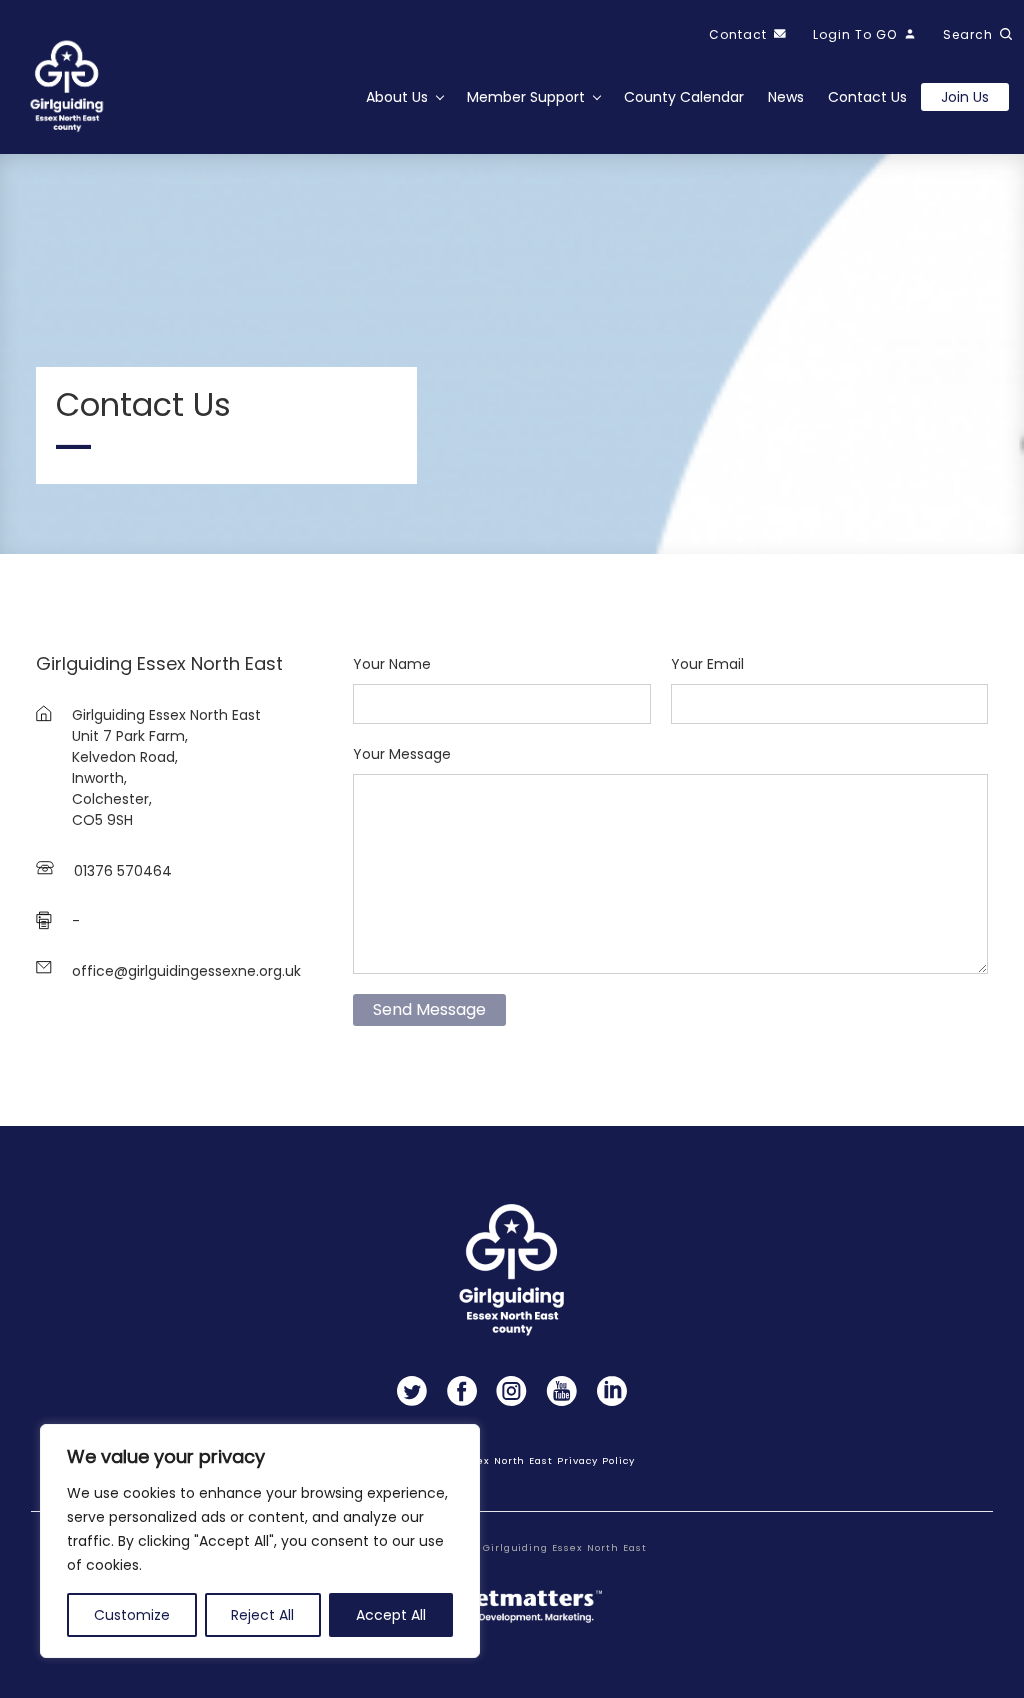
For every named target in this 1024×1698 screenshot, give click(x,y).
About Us (397, 97)
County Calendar (684, 97)
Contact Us (867, 97)
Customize (132, 1615)
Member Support (526, 97)
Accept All (391, 1615)
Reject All (262, 1615)
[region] (260, 1541)
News (786, 97)
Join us (965, 97)
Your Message (402, 754)
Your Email (707, 664)
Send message (429, 1009)
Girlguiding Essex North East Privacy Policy (511, 1460)
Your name (392, 664)
